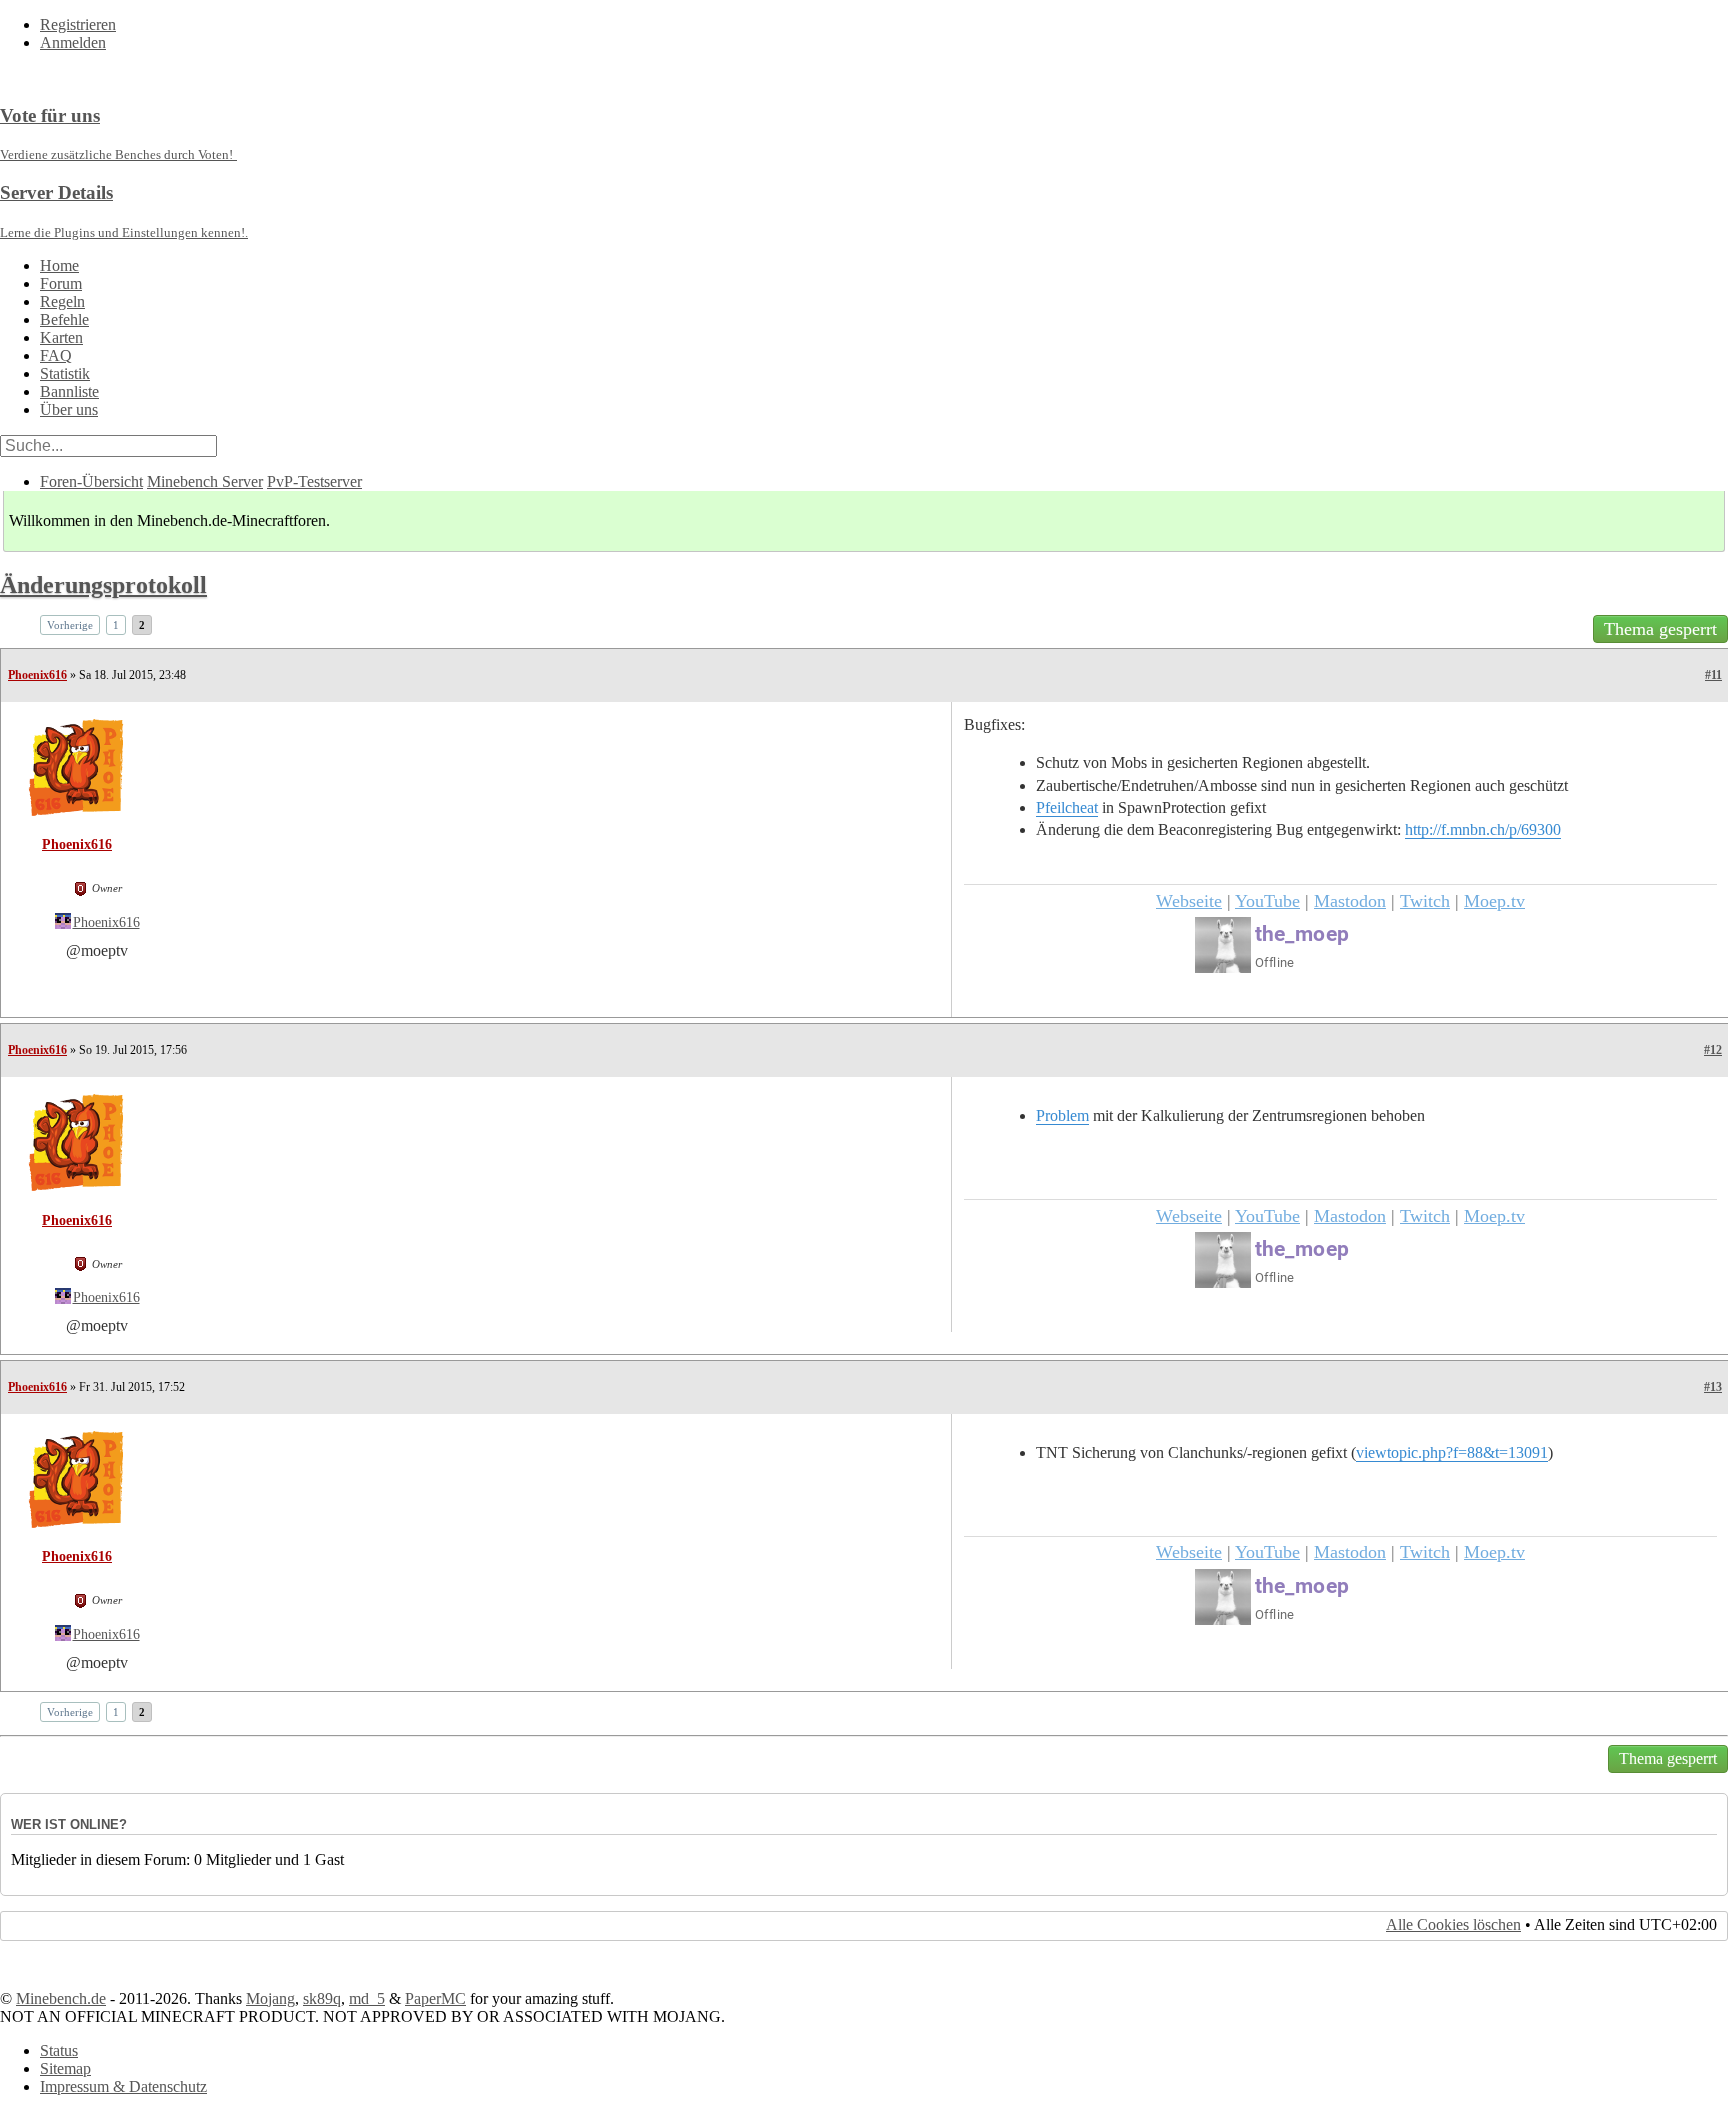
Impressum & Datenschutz (123, 2086)
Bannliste (69, 391)
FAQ (56, 355)
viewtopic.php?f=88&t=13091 (1452, 1452)
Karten (61, 337)
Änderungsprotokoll (103, 585)
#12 (1713, 1050)
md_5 (367, 1998)
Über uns (69, 409)
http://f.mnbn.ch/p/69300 (1483, 829)
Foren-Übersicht (91, 481)
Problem (1062, 1115)
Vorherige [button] (70, 625)
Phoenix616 (37, 675)
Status (59, 2050)
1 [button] (116, 625)
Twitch (1425, 901)
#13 (1713, 1387)
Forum (61, 283)
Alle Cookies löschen (1453, 1924)
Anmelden (73, 42)
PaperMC (435, 1998)
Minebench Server (205, 481)
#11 (1713, 675)
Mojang (270, 1998)
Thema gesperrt (1660, 629)
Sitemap (65, 2068)
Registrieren (78, 24)
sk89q (322, 1998)
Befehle (64, 319)
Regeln (62, 301)
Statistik (65, 373)
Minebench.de (61, 1998)
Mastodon (1350, 901)
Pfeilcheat (1067, 807)
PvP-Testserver (314, 481)
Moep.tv (1494, 901)
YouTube (1267, 901)
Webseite (1189, 901)
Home (59, 265)
